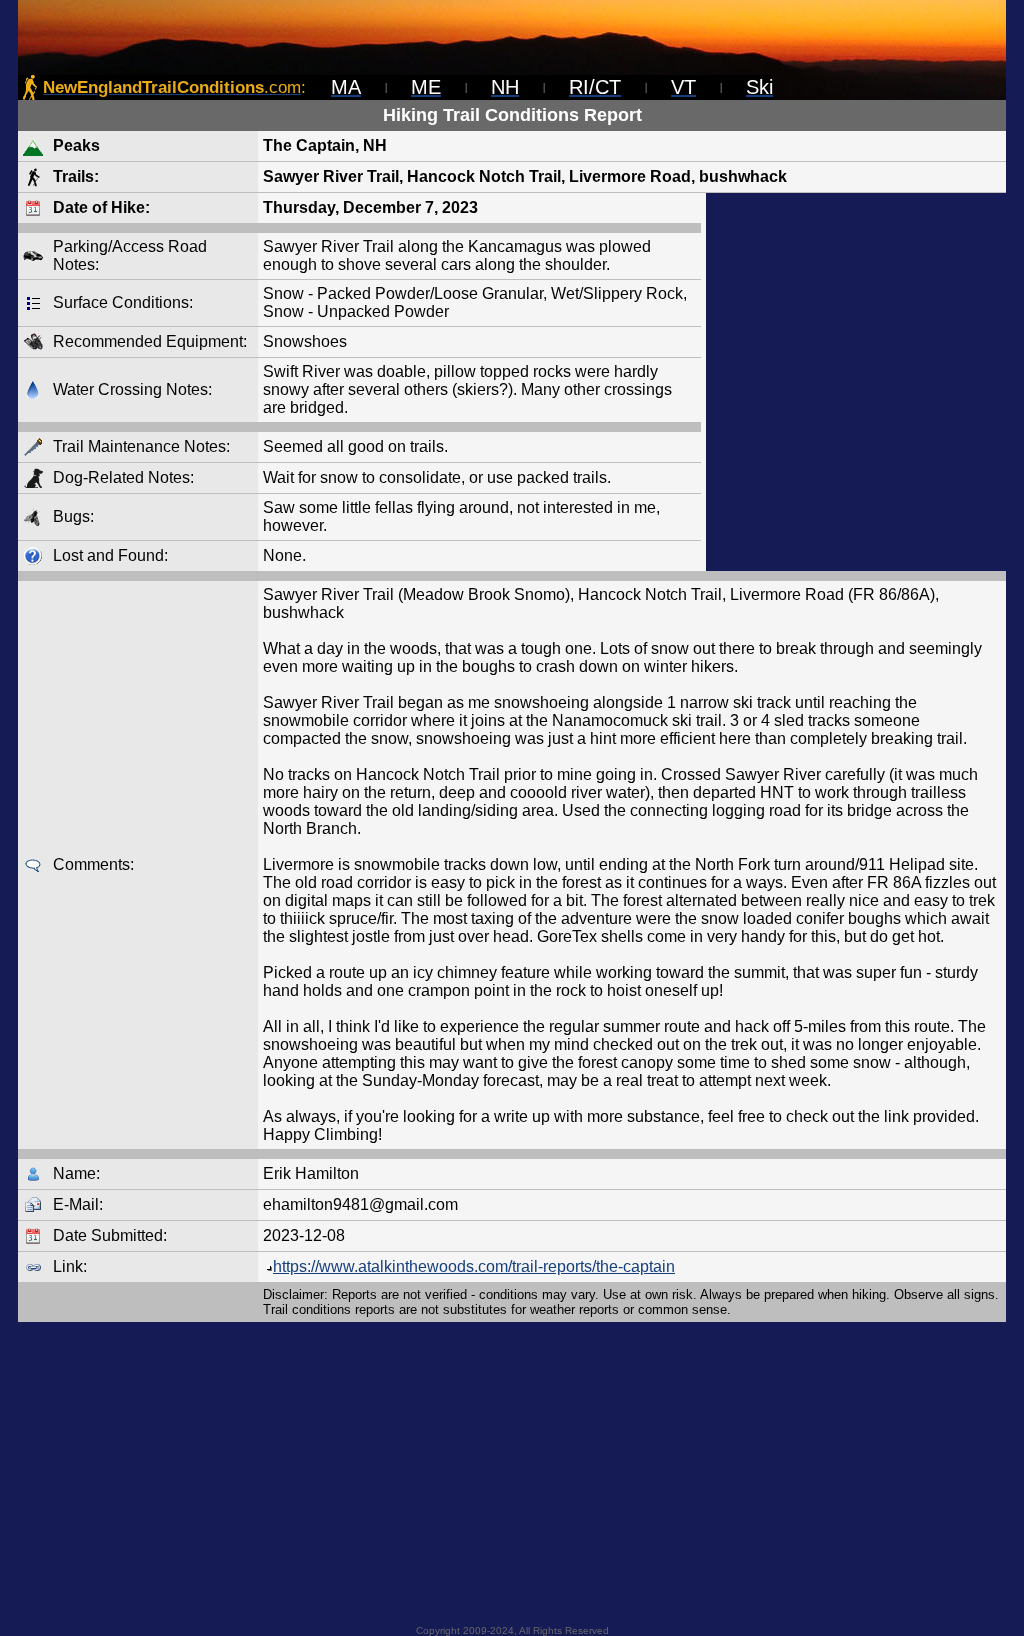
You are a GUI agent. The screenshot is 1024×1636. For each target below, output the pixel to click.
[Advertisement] (856, 382)
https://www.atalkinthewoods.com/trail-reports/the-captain (474, 1266)
